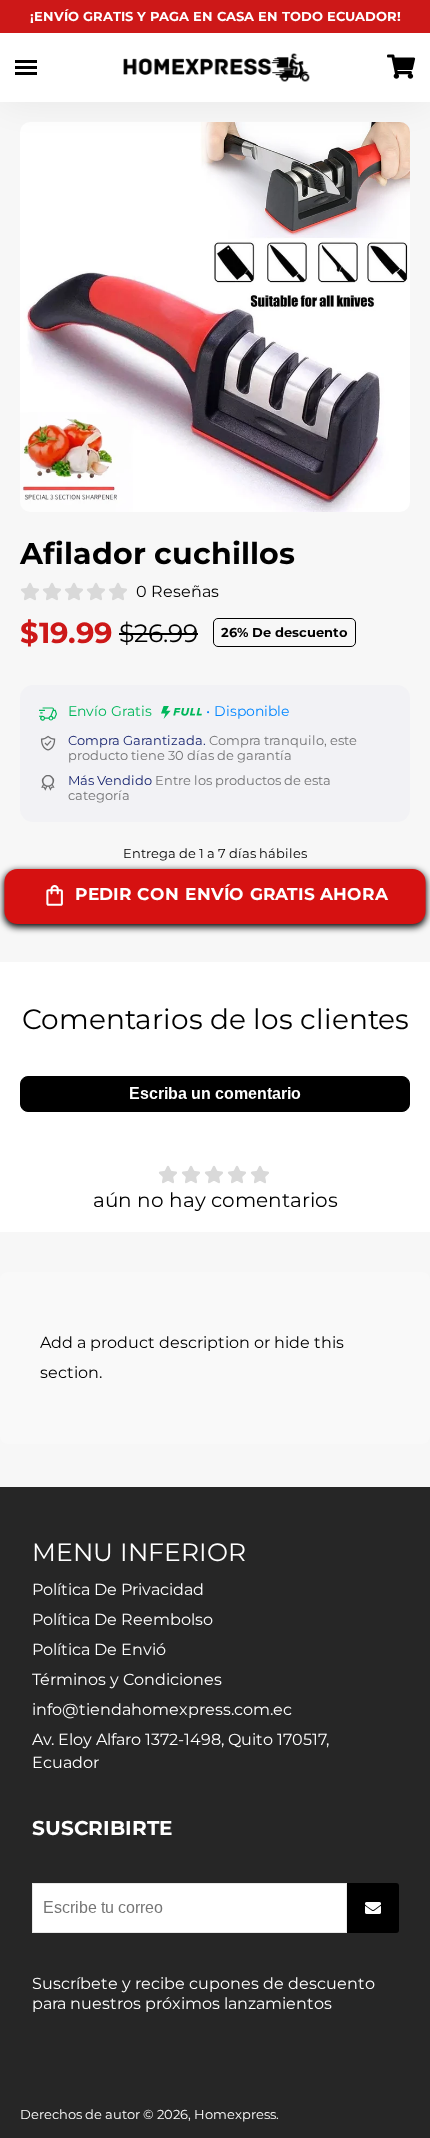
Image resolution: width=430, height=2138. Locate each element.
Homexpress (235, 2114)
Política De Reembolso (122, 1619)
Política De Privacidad (118, 1589)
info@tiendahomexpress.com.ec (162, 1709)
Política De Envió (99, 1649)
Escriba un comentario (215, 1093)
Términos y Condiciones (127, 1679)
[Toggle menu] (26, 67)
